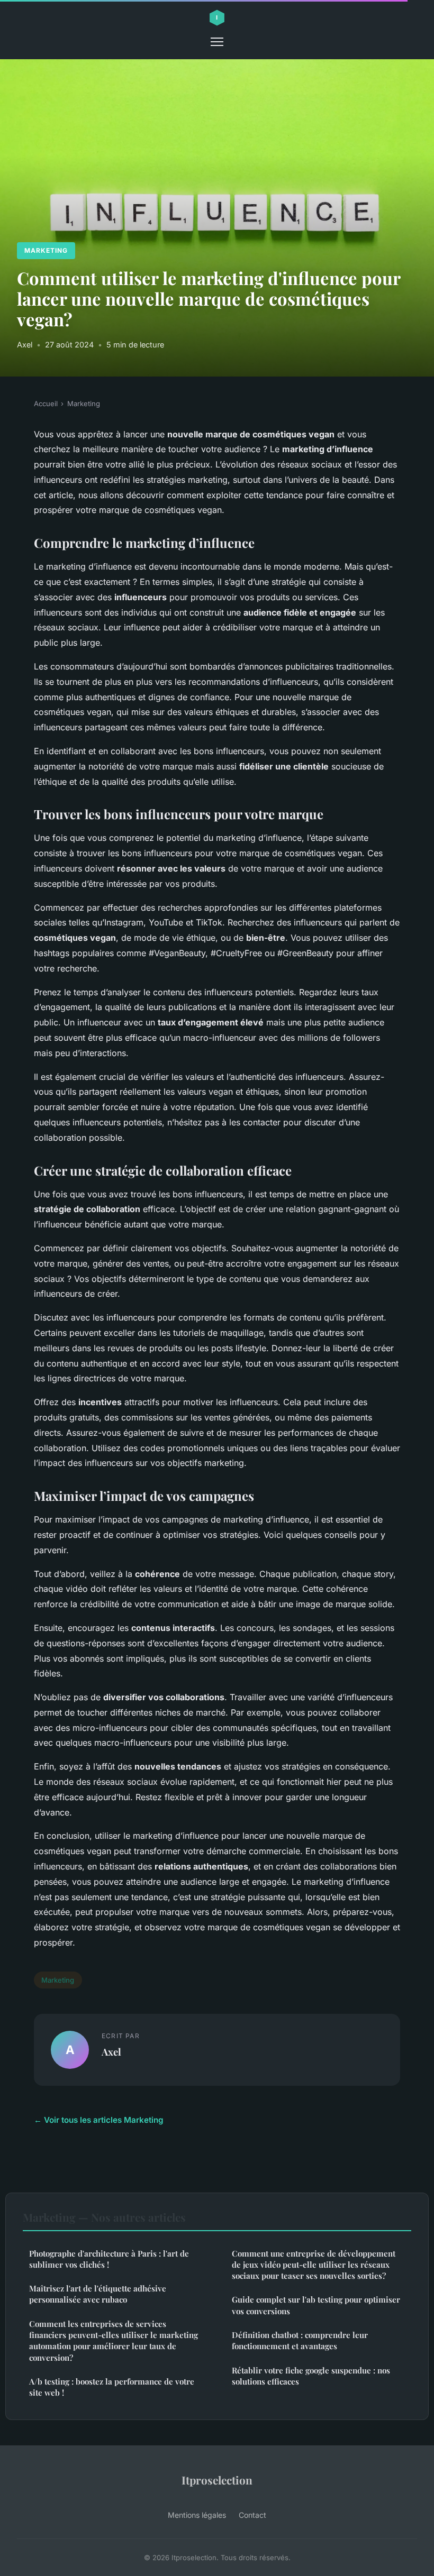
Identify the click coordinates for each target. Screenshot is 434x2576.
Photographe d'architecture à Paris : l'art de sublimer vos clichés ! (109, 2259)
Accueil (46, 404)
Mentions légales (197, 2515)
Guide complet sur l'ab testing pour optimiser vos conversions (316, 2305)
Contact (252, 2515)
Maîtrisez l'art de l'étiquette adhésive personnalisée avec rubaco (98, 2294)
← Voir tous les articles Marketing (99, 2120)
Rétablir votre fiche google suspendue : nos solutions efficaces (311, 2376)
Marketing (46, 250)
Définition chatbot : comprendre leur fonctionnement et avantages (300, 2340)
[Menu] (217, 42)
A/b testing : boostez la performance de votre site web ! (112, 2387)
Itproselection (217, 2480)
